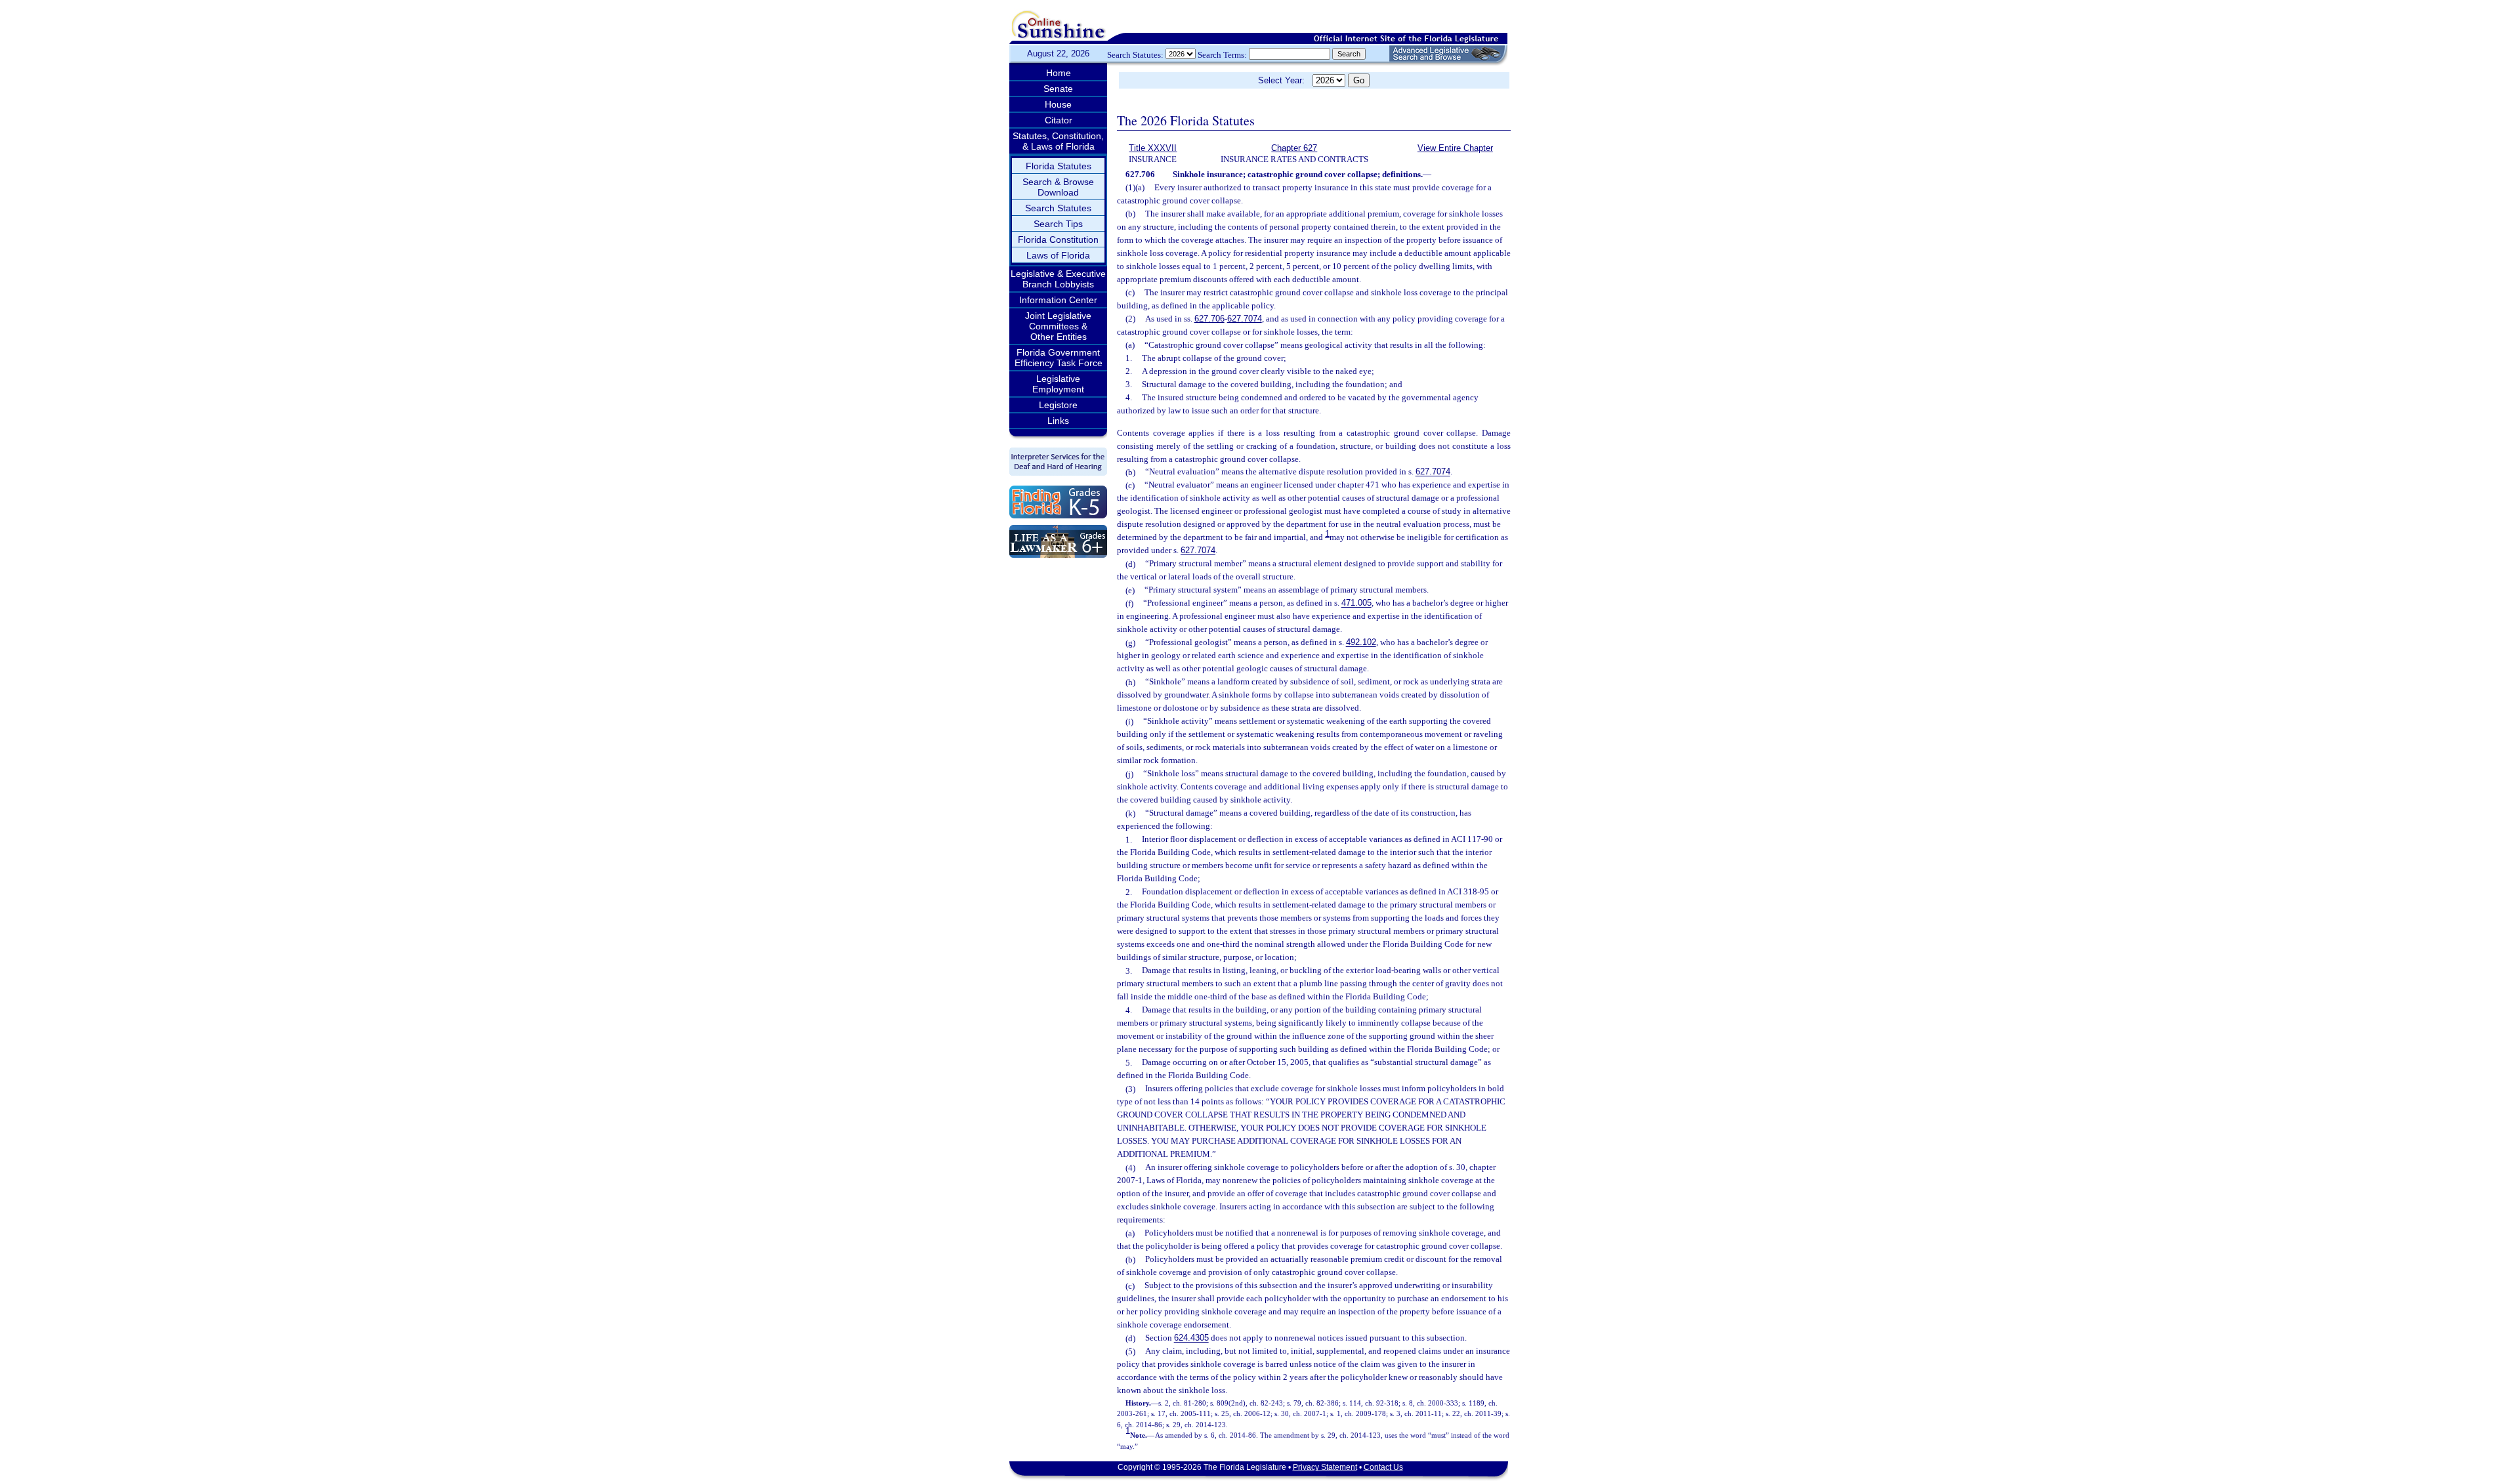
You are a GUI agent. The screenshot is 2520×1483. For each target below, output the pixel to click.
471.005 (1356, 603)
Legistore (1058, 405)
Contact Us (1383, 1467)
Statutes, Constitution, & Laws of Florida (1058, 141)
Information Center (1058, 300)
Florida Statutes (1059, 166)
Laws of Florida (1058, 255)
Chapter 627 (1294, 148)
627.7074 (1245, 319)
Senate (1058, 89)
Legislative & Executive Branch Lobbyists (1058, 279)
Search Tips (1058, 224)
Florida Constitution (1058, 240)
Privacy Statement (1325, 1467)
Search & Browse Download (1058, 187)
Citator (1059, 120)
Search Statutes (1058, 208)
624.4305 (1191, 1338)
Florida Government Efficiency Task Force (1059, 358)
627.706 (1209, 319)
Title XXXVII (1153, 148)
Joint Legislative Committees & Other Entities (1058, 326)
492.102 (1361, 643)
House (1058, 104)
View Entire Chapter (1455, 148)
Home (1059, 73)
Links (1058, 421)
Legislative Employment (1058, 384)
